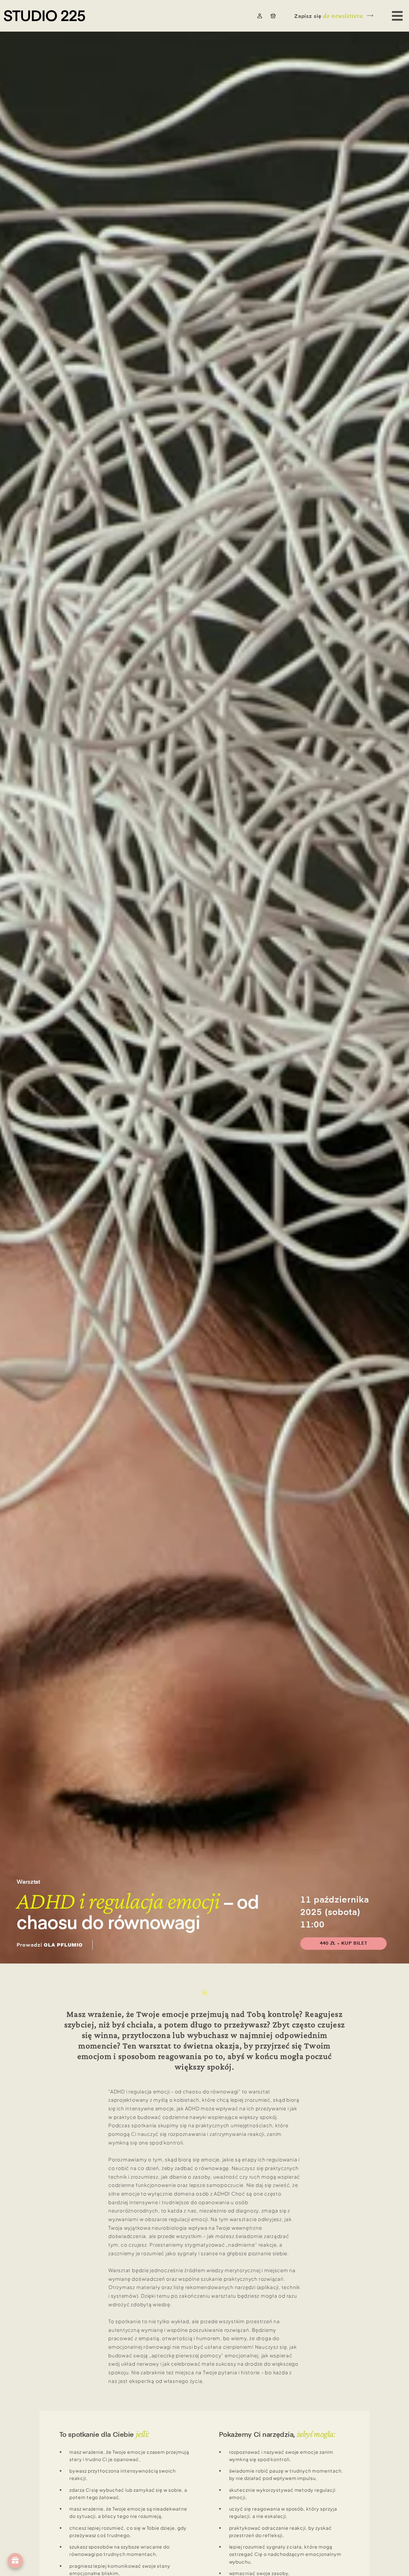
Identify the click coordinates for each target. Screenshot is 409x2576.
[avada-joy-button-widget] (15, 2561)
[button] (273, 16)
